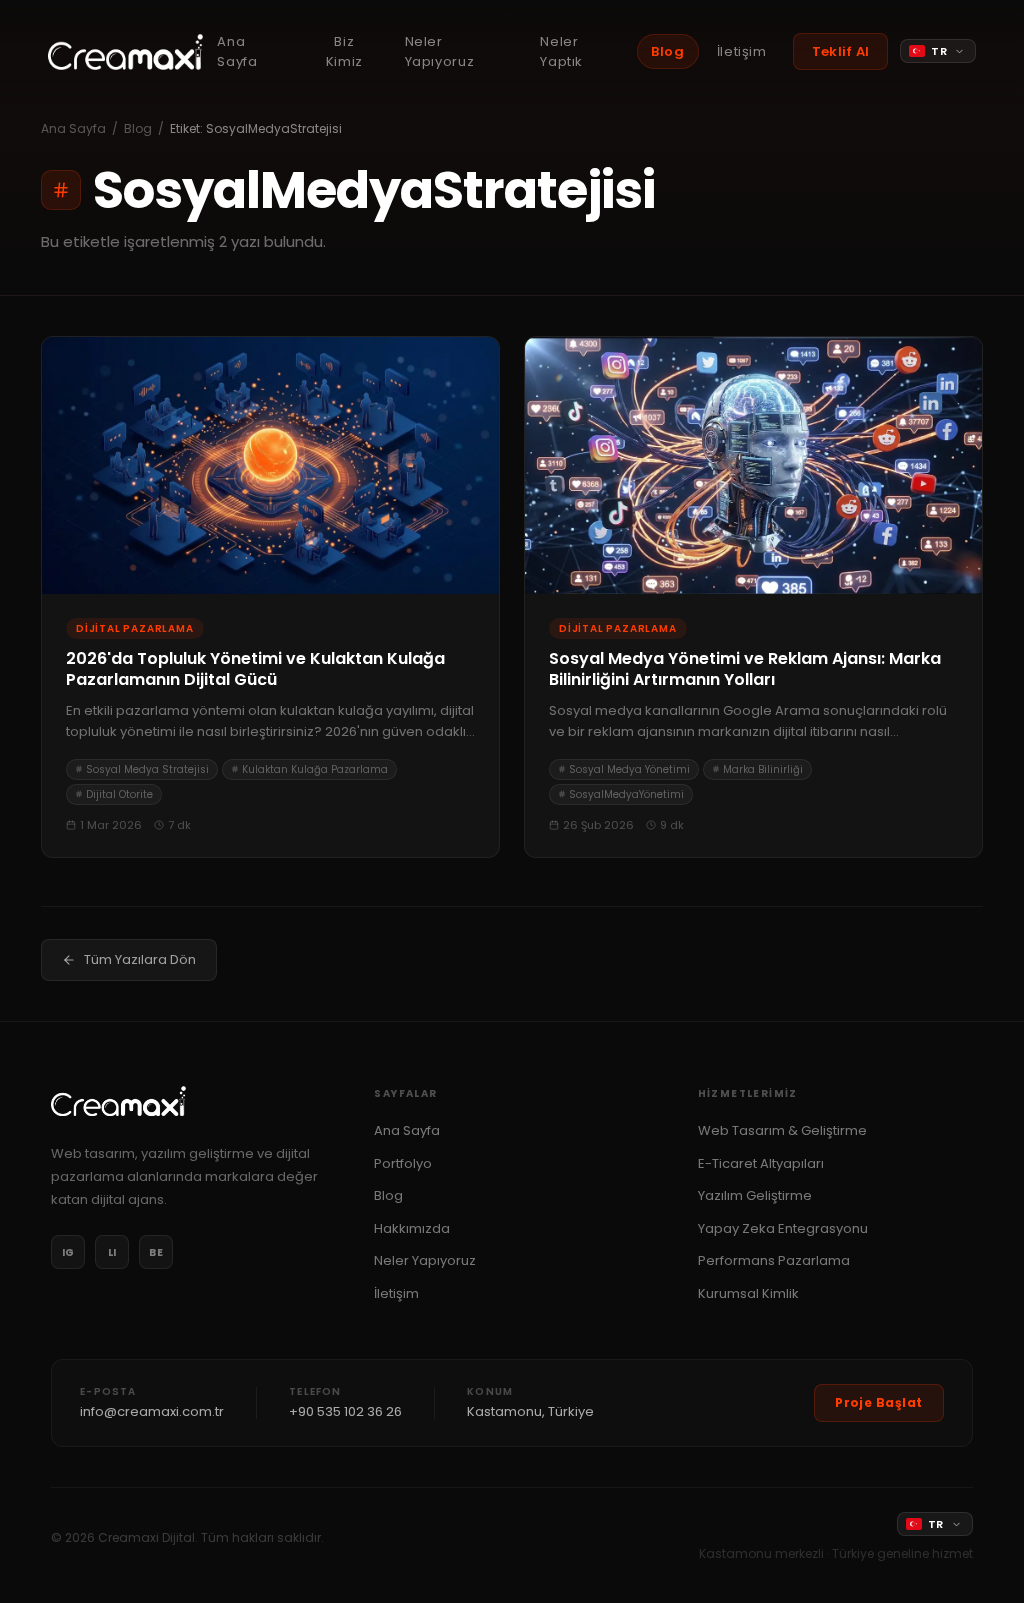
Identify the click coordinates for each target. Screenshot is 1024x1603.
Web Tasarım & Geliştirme (782, 1130)
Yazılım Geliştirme (755, 1195)
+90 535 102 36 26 (345, 1411)
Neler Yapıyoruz (440, 51)
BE (156, 1252)
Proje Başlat (879, 1402)
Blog (668, 51)
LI (112, 1252)
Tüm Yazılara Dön (140, 959)
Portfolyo (403, 1163)
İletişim (742, 51)
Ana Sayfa (237, 51)
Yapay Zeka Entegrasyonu (783, 1228)
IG (68, 1252)
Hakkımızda (412, 1228)
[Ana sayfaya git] (125, 52)
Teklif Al (840, 51)
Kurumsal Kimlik (748, 1293)
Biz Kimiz (344, 51)
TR (939, 51)
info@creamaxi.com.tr (152, 1411)
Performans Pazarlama (774, 1260)
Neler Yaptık (561, 51)
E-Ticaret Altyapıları (761, 1163)
